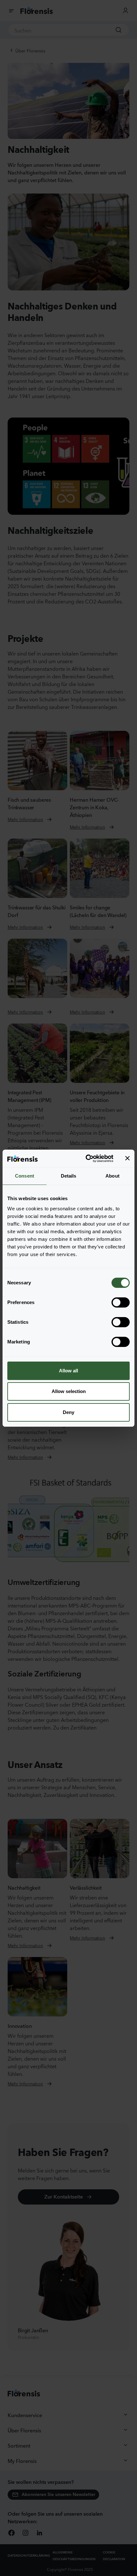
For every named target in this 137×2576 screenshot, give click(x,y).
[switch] (121, 1302)
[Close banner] (127, 1158)
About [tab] (112, 1176)
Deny (68, 1412)
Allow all (68, 1371)
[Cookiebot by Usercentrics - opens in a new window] (86, 1159)
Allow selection (69, 1391)
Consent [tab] (25, 1176)
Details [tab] (69, 1176)
